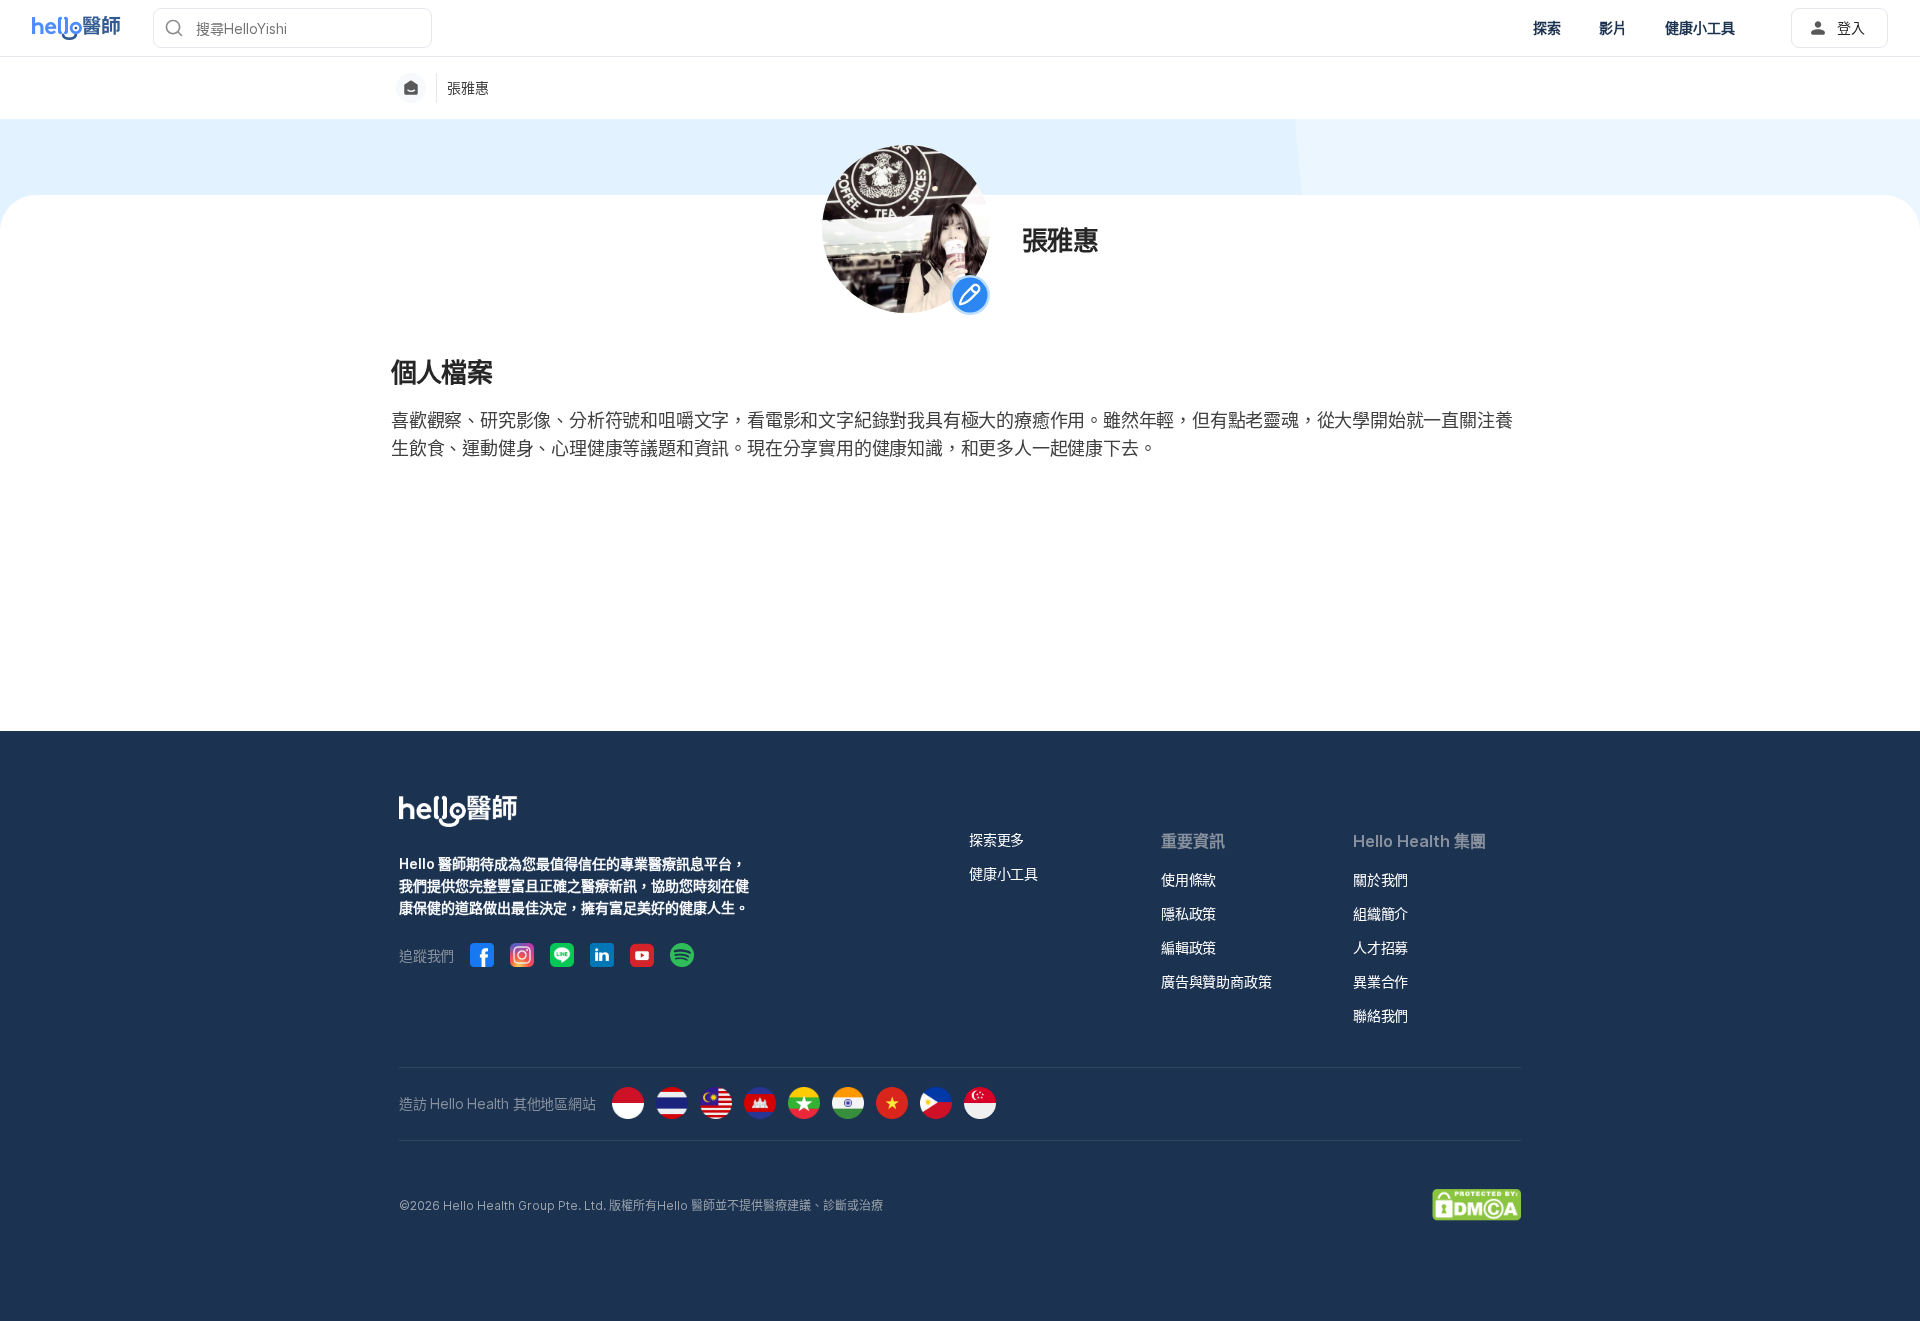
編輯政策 (1188, 947)
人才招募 (1380, 947)
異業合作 (1380, 981)
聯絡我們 (1380, 1015)
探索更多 (996, 839)
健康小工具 (1003, 873)
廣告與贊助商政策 (1216, 981)
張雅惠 (467, 88)
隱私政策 (1188, 913)
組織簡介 (1380, 913)
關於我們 (1380, 879)
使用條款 (1188, 879)
